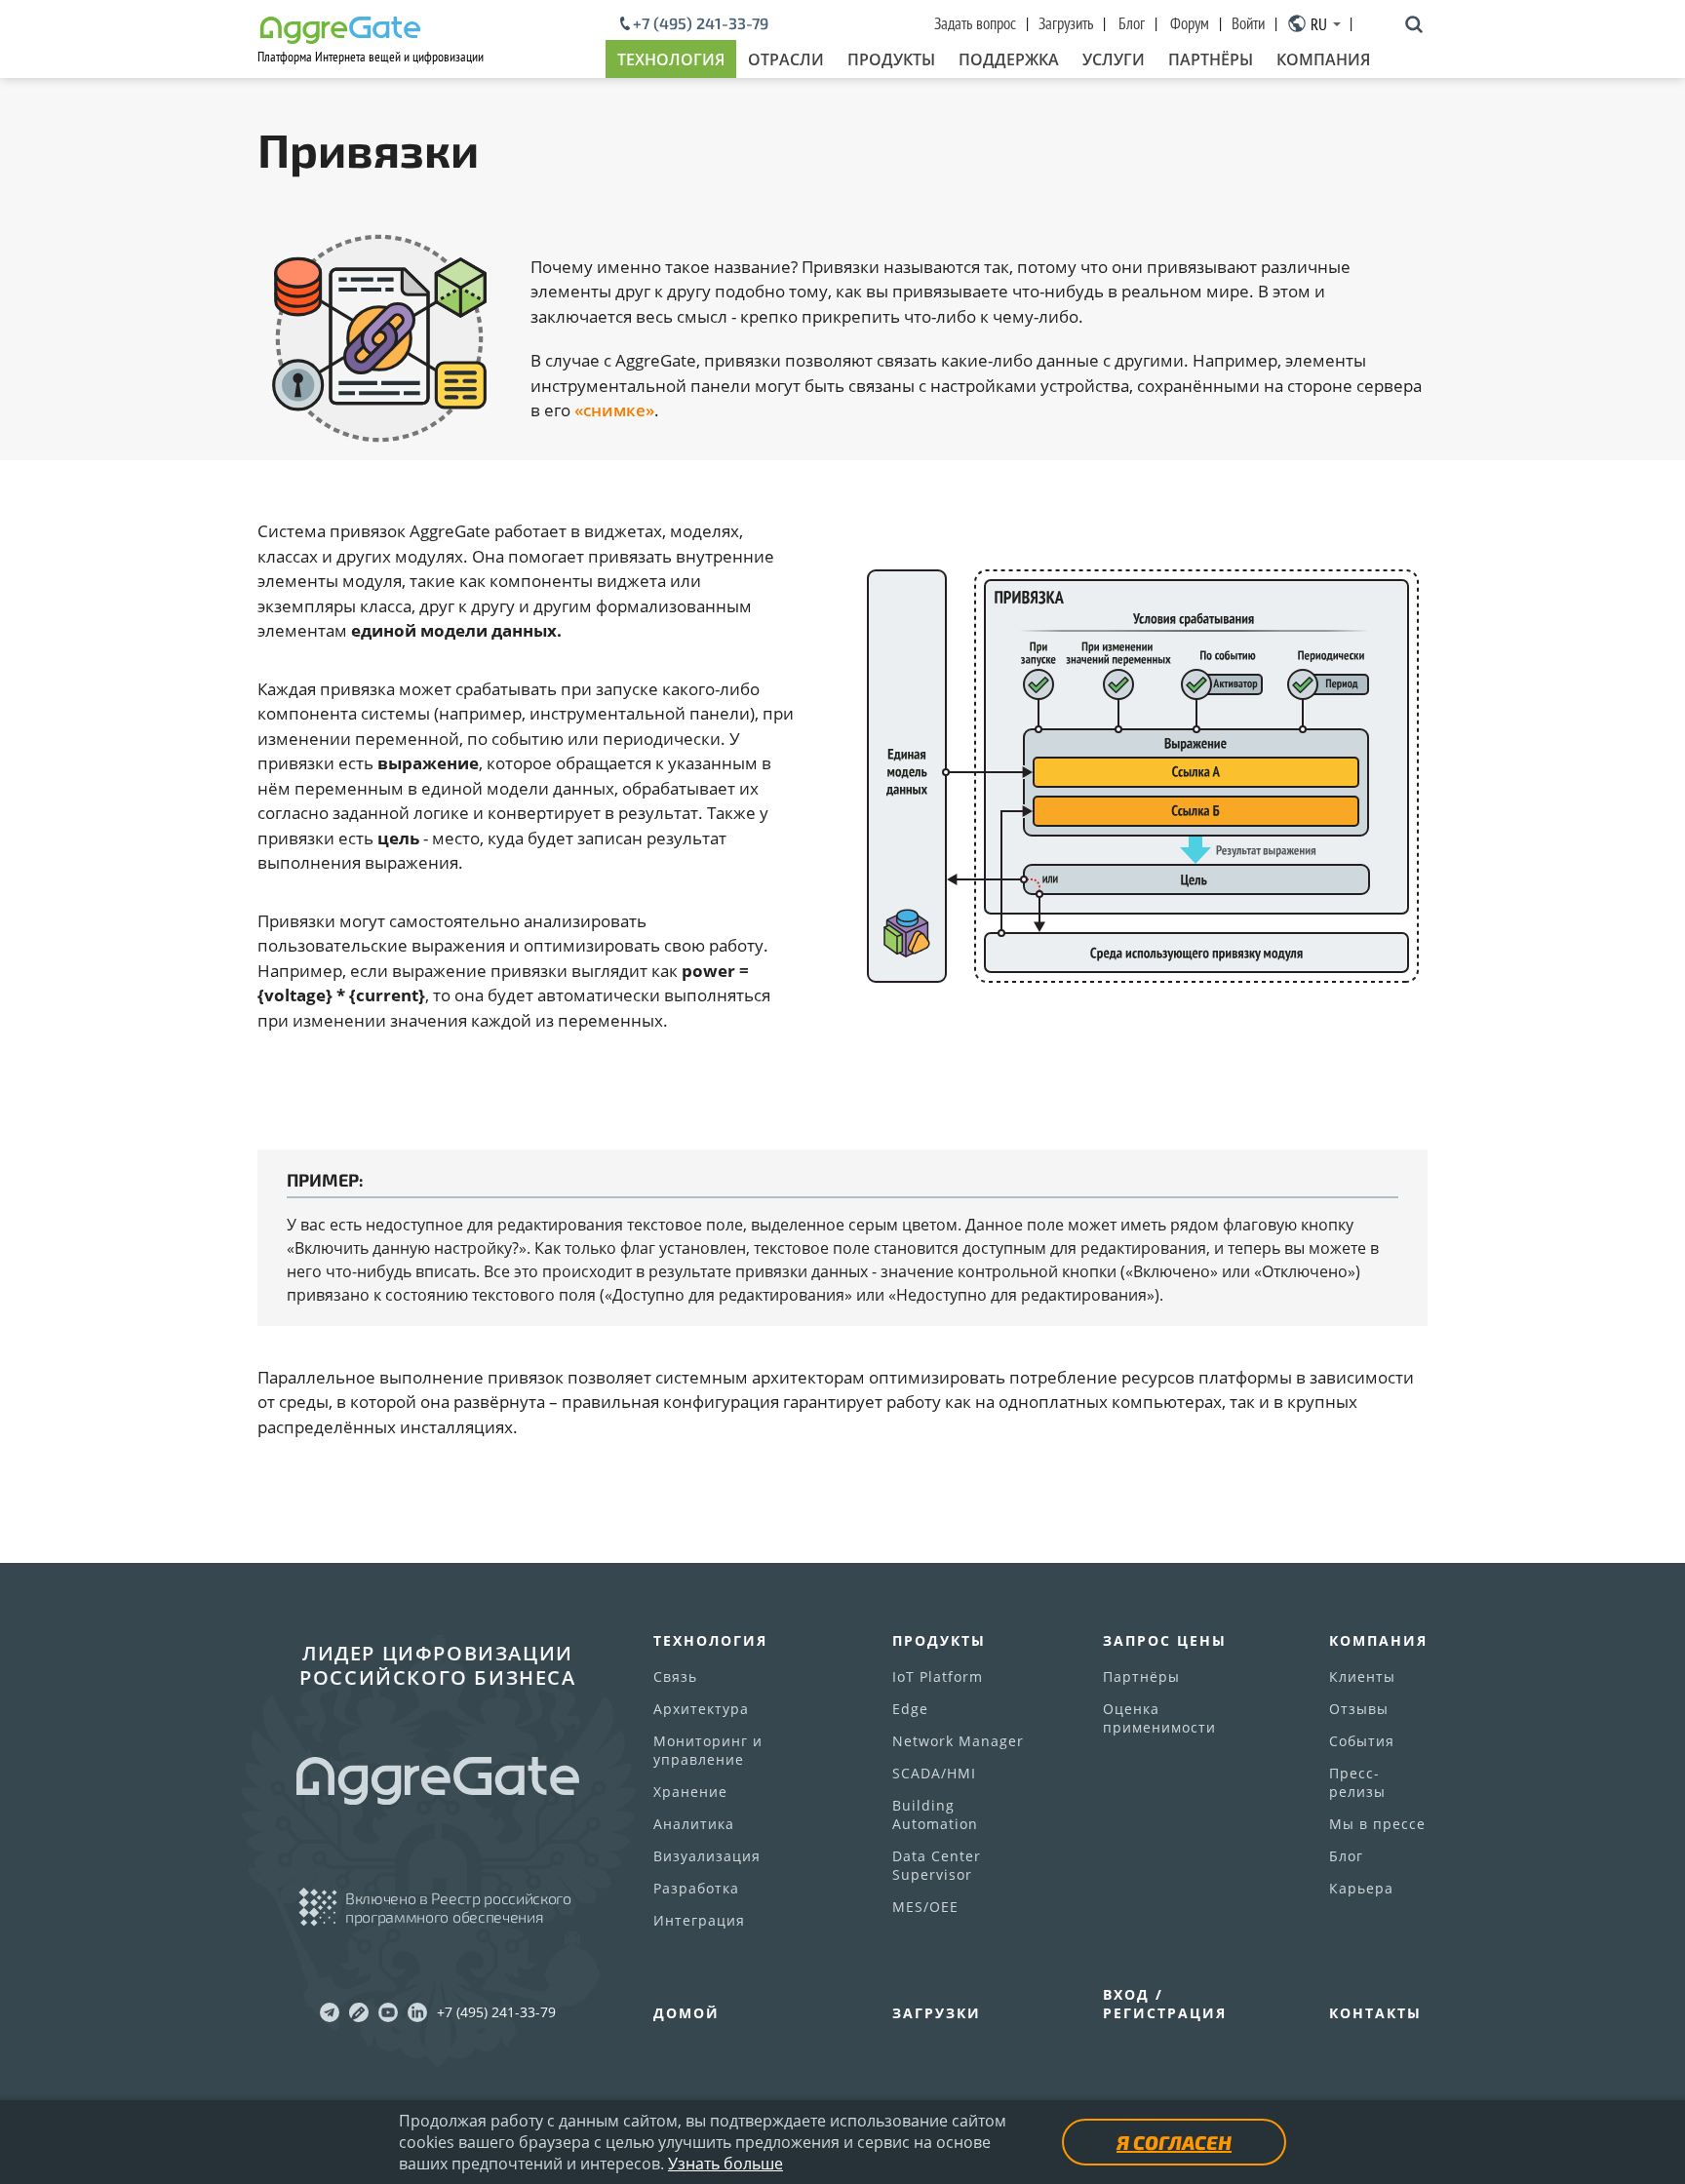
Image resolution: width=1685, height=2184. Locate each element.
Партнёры (1211, 59)
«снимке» (614, 410)
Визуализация (707, 1856)
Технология (671, 59)
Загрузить (1066, 23)
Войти (1248, 23)
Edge (910, 1709)
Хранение (690, 1792)
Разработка (696, 1888)
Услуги (1114, 59)
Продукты (891, 59)
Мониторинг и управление (708, 1750)
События (1362, 1741)
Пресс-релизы (1357, 1782)
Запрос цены (1165, 1640)
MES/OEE (925, 1907)
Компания (1323, 59)
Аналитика (694, 1824)
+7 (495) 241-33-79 (701, 23)
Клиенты (1362, 1677)
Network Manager (958, 1741)
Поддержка (1009, 59)
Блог (1132, 23)
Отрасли (786, 59)
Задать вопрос (975, 23)
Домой (686, 2013)
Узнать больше (725, 2164)
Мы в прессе (1377, 1824)
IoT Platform (938, 1677)
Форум (1190, 23)
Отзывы (1359, 1709)
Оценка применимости (1159, 1718)
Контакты (1375, 2013)
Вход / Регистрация (1165, 2004)
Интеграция (699, 1920)
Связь (675, 1677)
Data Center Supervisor (937, 1865)
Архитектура (701, 1709)
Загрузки (937, 2013)
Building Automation (935, 1814)
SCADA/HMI (934, 1773)
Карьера (1361, 1888)
